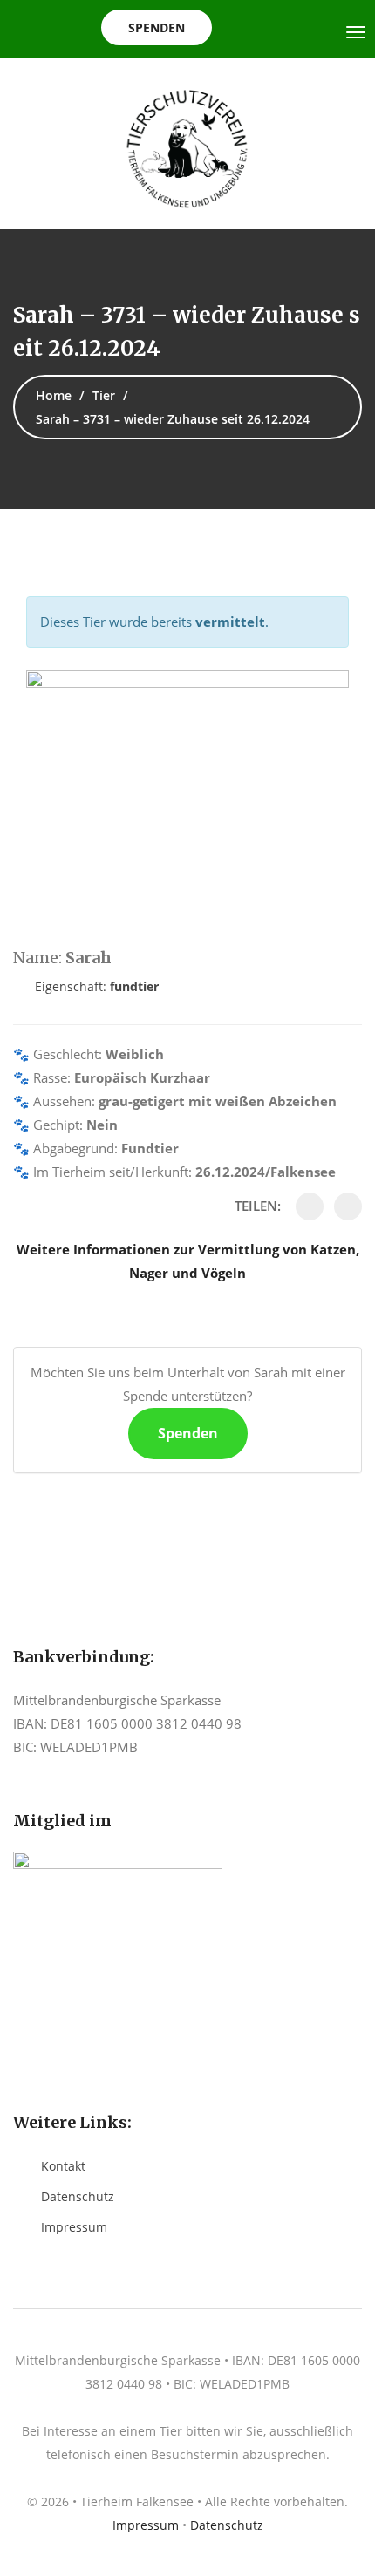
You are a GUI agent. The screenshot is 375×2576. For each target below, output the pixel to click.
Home (54, 395)
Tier (104, 395)
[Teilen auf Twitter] (348, 1206)
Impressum (74, 2227)
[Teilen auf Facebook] (310, 1206)
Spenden (157, 27)
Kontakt (63, 2166)
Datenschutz (78, 2196)
